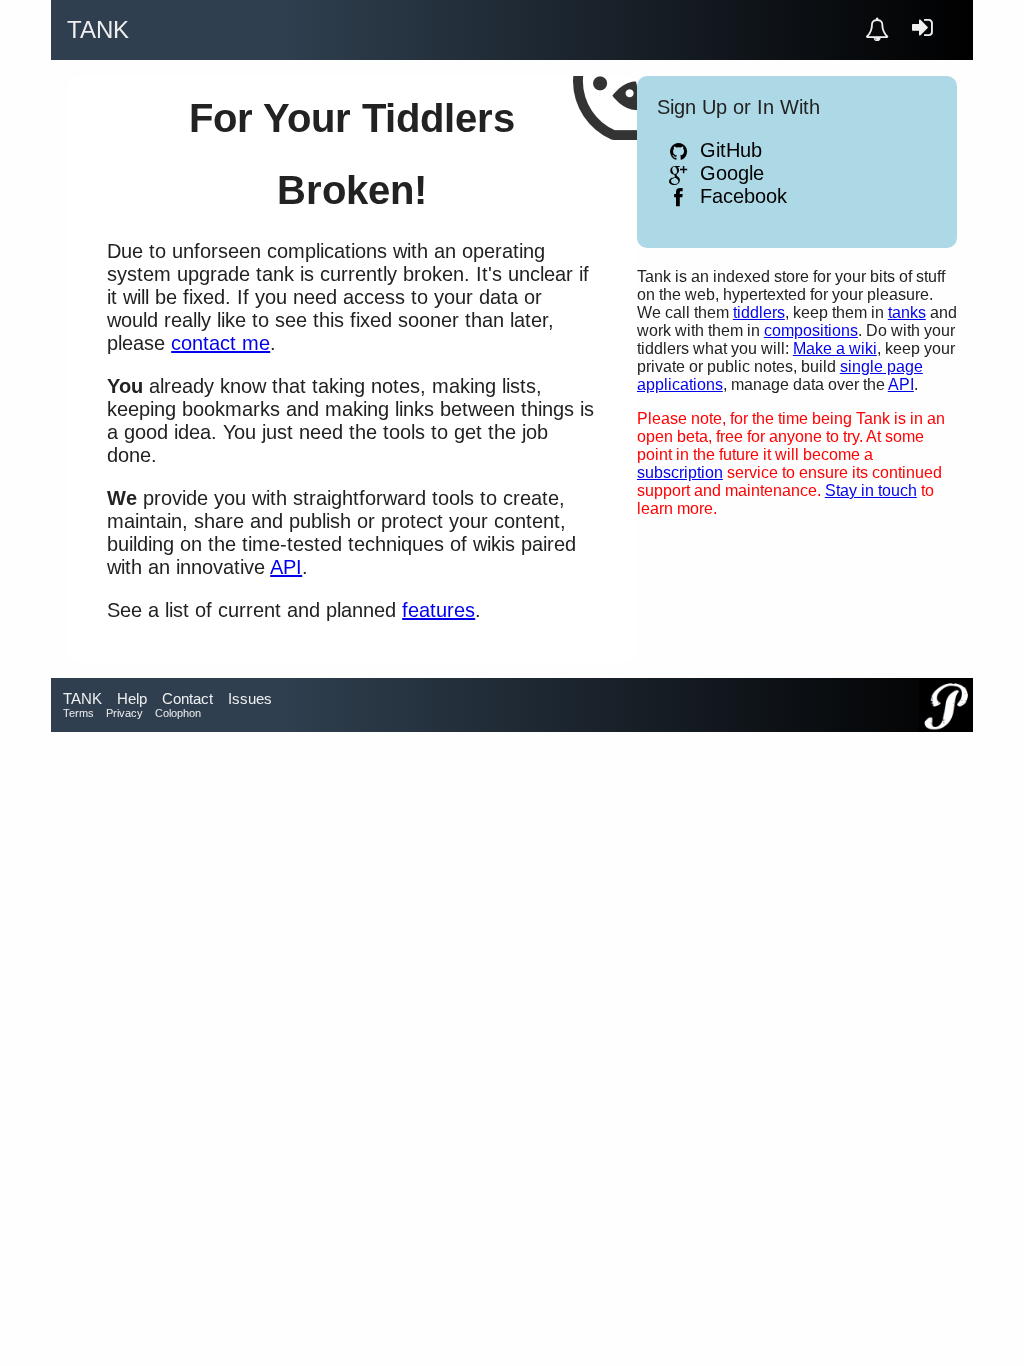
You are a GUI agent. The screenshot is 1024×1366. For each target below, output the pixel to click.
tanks (907, 312)
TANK (82, 698)
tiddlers (759, 312)
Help (132, 698)
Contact (187, 698)
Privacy (124, 713)
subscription (680, 472)
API (901, 384)
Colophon (178, 713)
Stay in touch (871, 490)
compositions (811, 330)
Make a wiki (835, 348)
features (438, 610)
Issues (250, 698)
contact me (220, 343)
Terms (78, 713)
